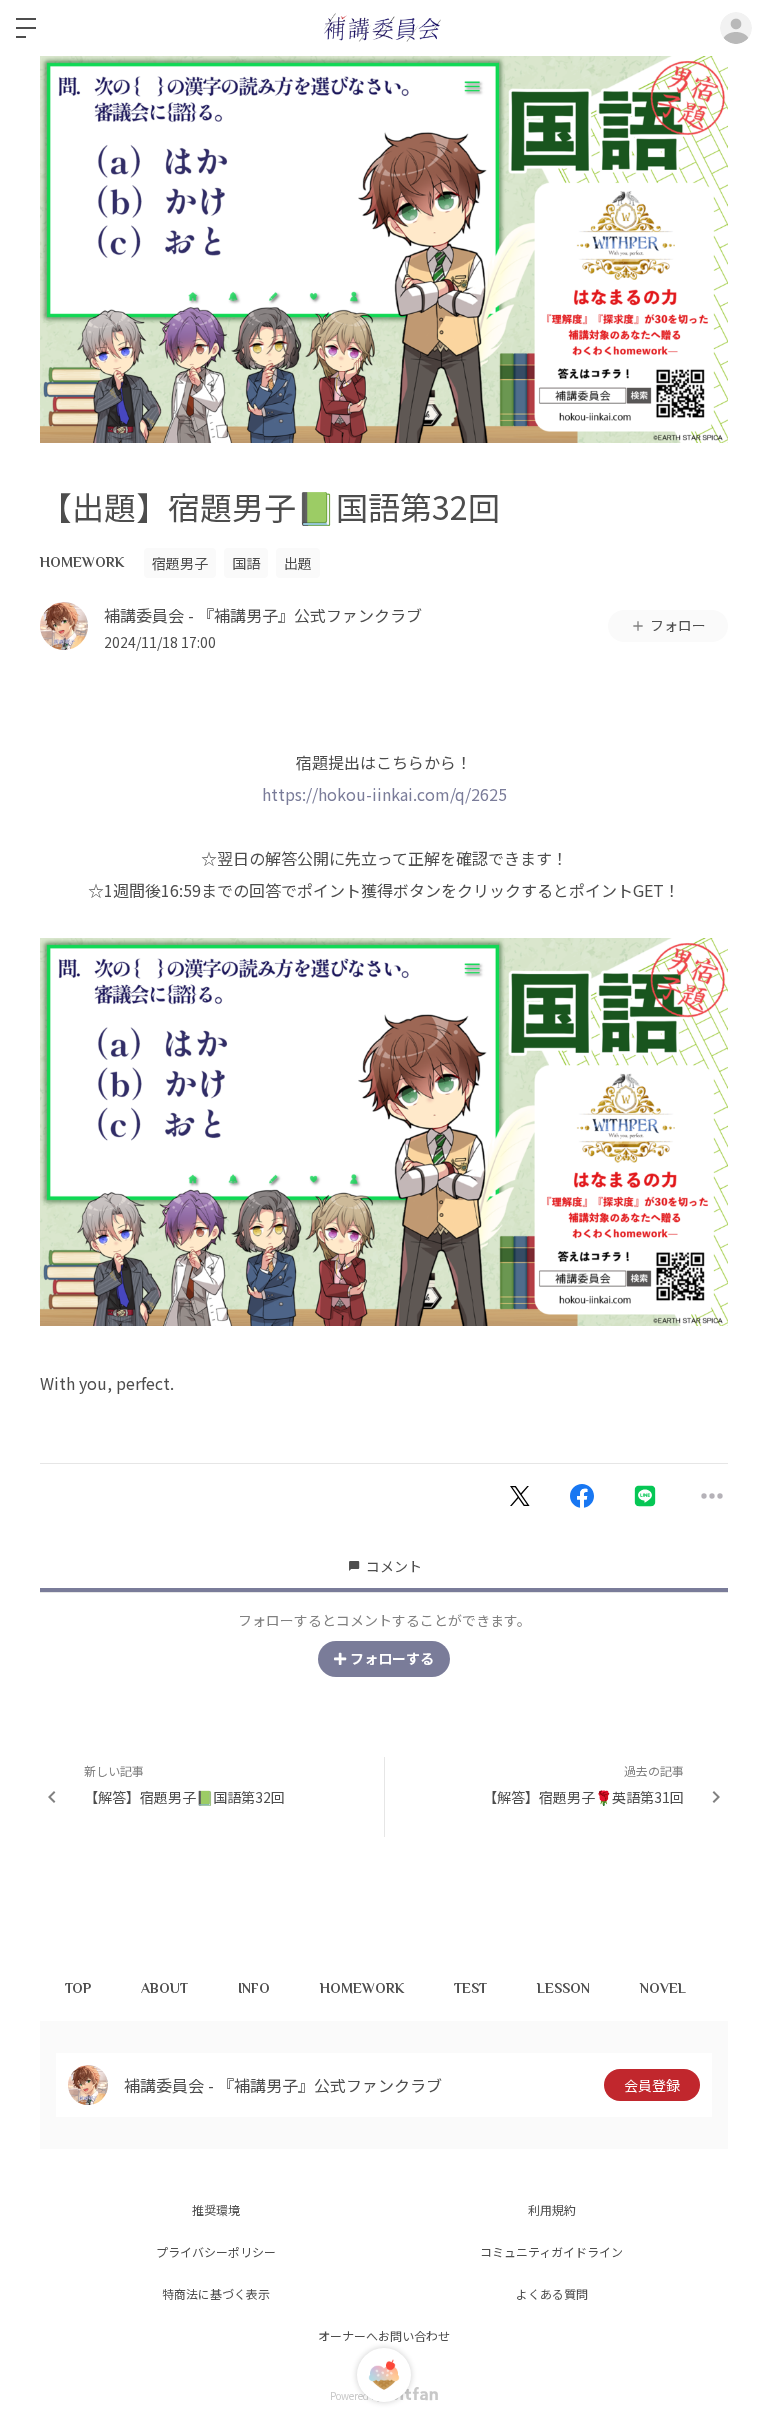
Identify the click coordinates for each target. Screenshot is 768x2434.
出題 (298, 563)
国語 (246, 563)
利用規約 (552, 2209)
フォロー (678, 625)
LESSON (563, 1988)
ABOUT (164, 1988)
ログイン (736, 28)
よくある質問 (552, 2293)
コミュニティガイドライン (551, 2251)
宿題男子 (180, 563)
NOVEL (663, 1988)
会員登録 (652, 2085)
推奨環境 (216, 2209)
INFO (254, 1988)
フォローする (392, 1658)
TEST (470, 1988)
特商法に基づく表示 (216, 2293)
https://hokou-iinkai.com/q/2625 (384, 794)
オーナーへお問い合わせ (384, 2335)
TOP (78, 1988)
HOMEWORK (82, 562)
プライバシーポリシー (216, 2251)
